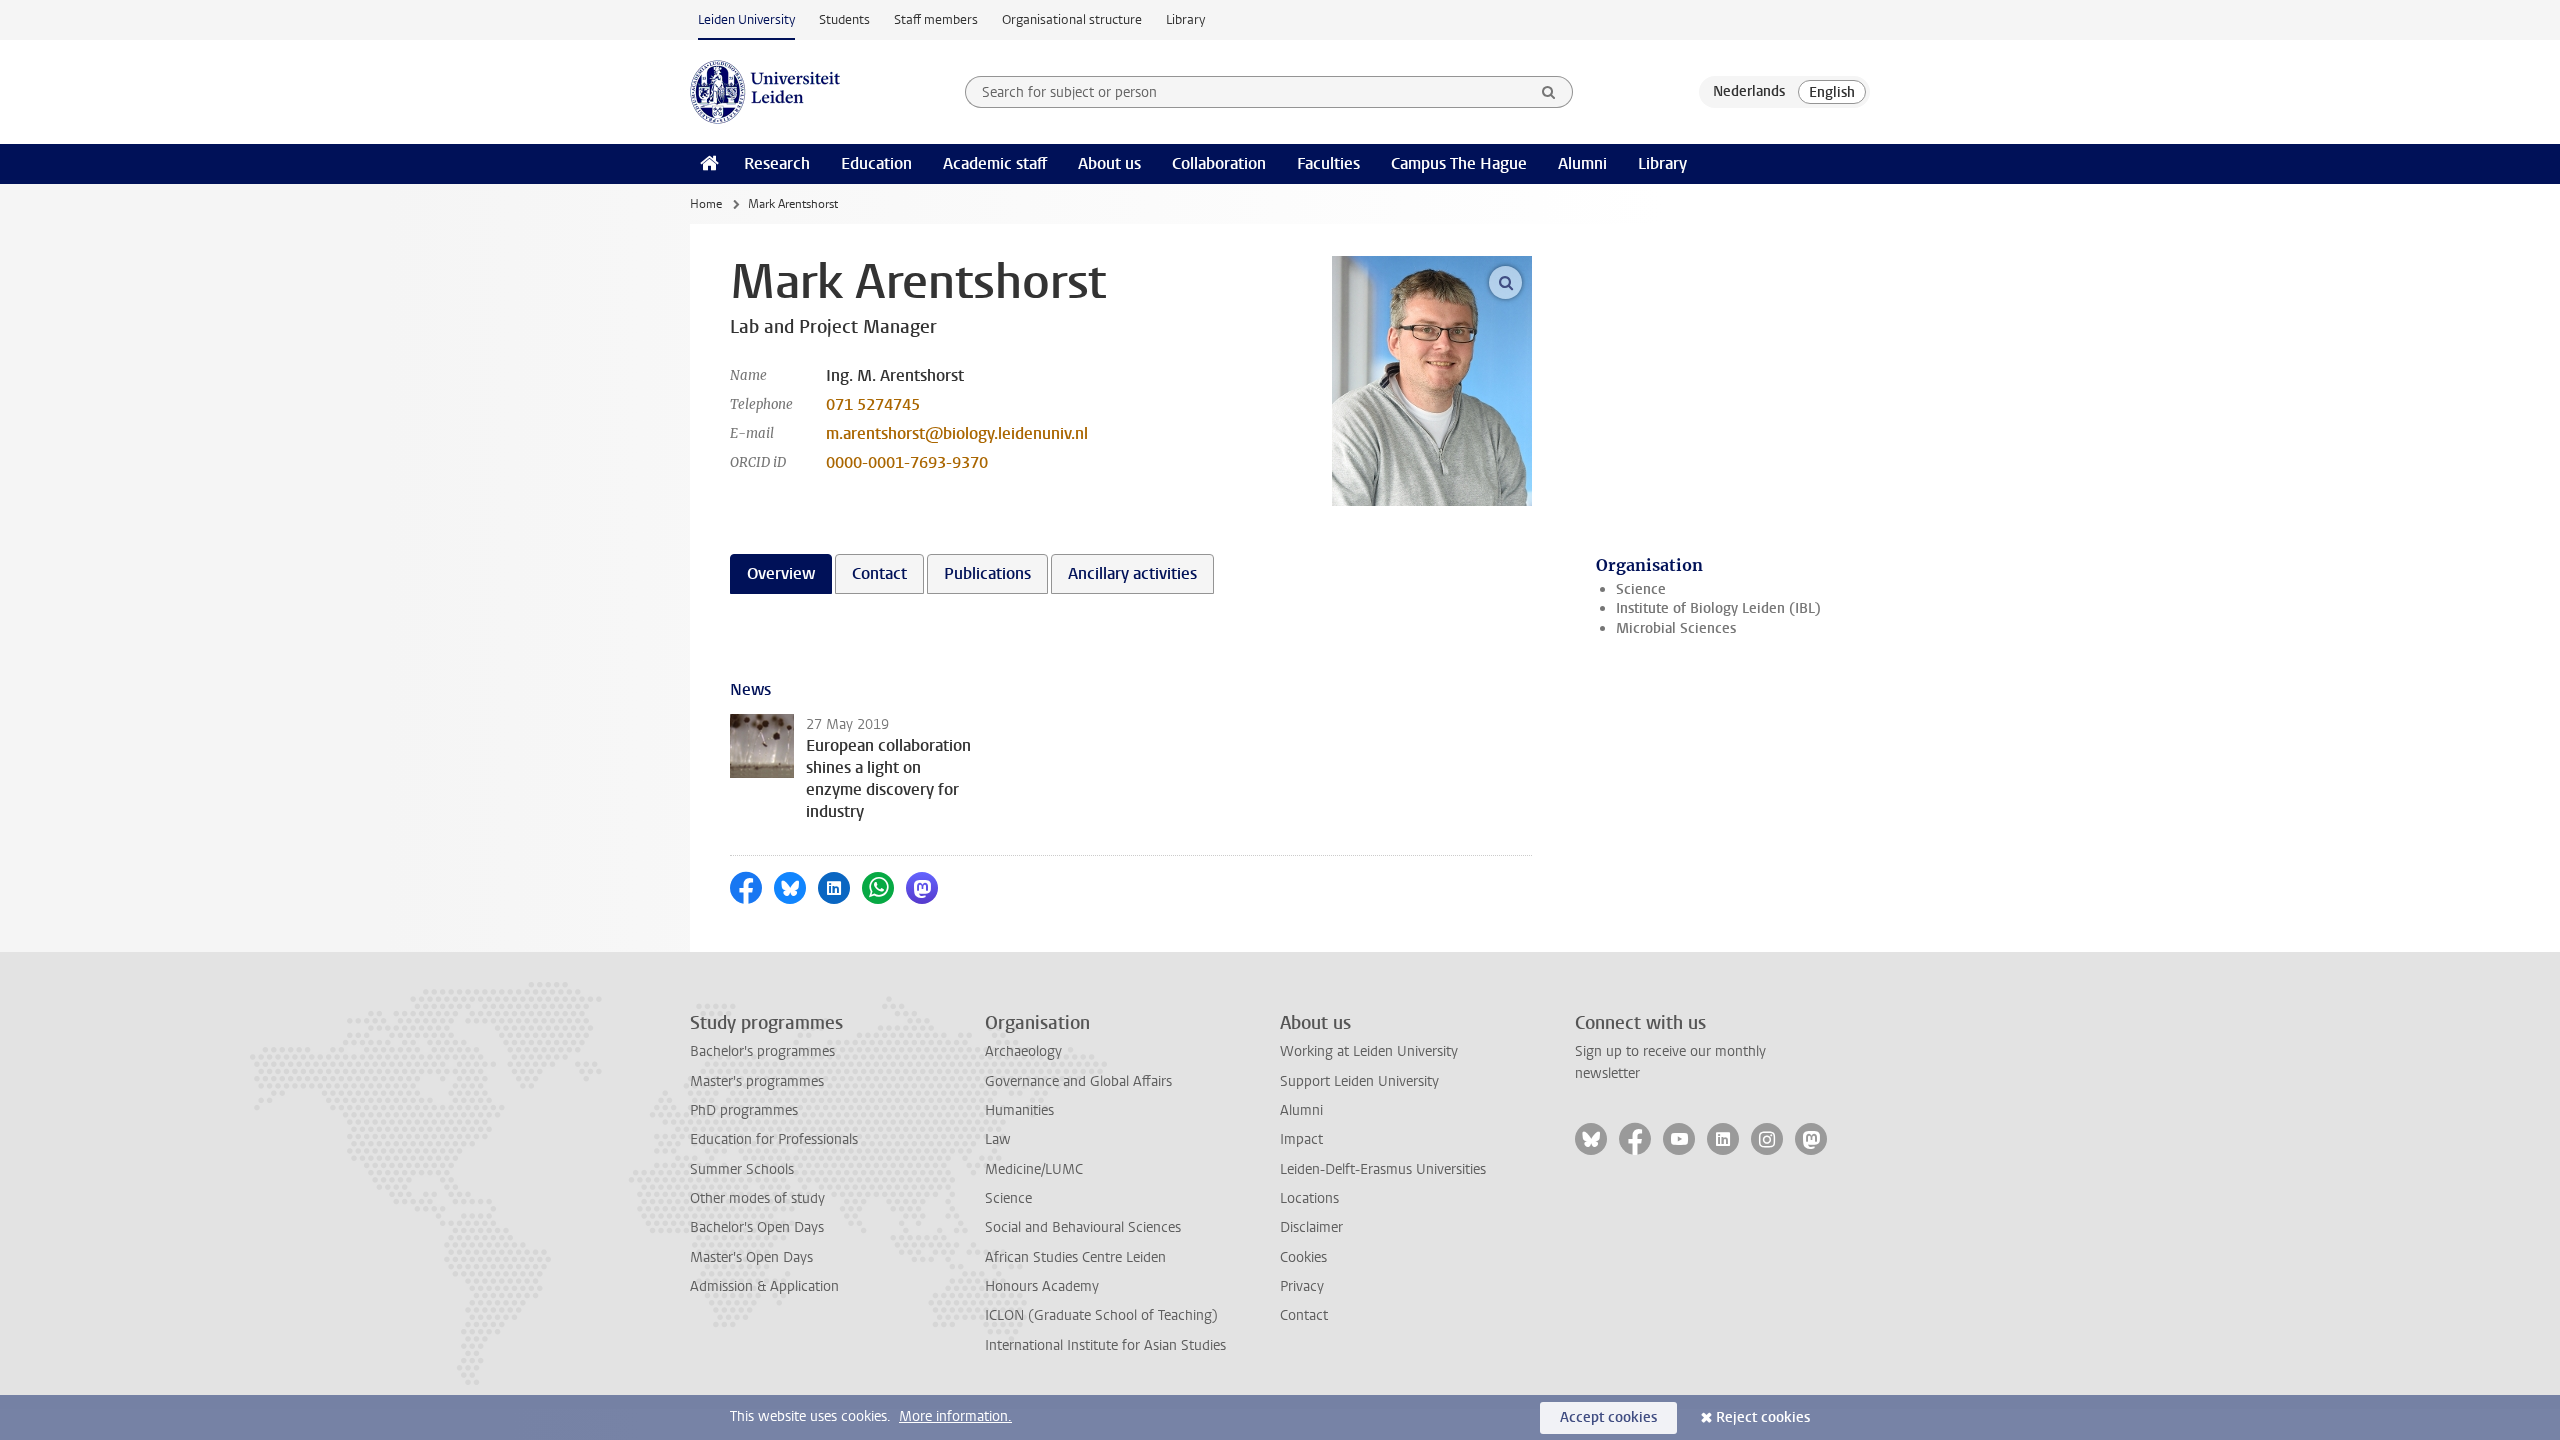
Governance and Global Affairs (1078, 1081)
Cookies (1303, 1257)
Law (998, 1139)
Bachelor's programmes (762, 1051)
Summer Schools (742, 1169)
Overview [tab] (781, 573)
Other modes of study (757, 1198)
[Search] (1549, 92)
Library (1185, 19)
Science (1641, 589)
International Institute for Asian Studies (1105, 1345)
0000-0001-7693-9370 (907, 462)
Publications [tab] (987, 573)
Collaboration (1219, 163)
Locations (1309, 1198)
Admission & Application (764, 1286)
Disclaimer (1311, 1227)
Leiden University (746, 19)
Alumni (1582, 163)
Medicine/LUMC (1034, 1169)
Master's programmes (757, 1081)
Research (777, 163)
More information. (955, 1416)
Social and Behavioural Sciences (1083, 1227)
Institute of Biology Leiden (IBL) (1718, 608)
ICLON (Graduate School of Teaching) (1101, 1315)
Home (706, 204)
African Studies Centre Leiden (1075, 1257)
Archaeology (1023, 1051)
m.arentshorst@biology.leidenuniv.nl (957, 433)
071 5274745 (873, 404)
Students (844, 19)
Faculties (1328, 163)
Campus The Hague (1459, 163)
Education (876, 163)
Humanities (1019, 1110)
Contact (1304, 1315)
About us (1109, 163)
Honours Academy (1042, 1286)
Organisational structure (1072, 19)
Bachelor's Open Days (757, 1227)
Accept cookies (1608, 1417)
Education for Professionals (774, 1139)
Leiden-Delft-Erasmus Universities (1383, 1169)
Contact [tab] (879, 573)
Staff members (936, 19)
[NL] (1749, 92)
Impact (1301, 1139)
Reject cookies (1763, 1417)
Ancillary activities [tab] (1132, 573)
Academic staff (995, 163)
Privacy (1302, 1286)
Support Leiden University (1359, 1081)
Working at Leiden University (1369, 1051)
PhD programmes (744, 1110)
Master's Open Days (751, 1257)
